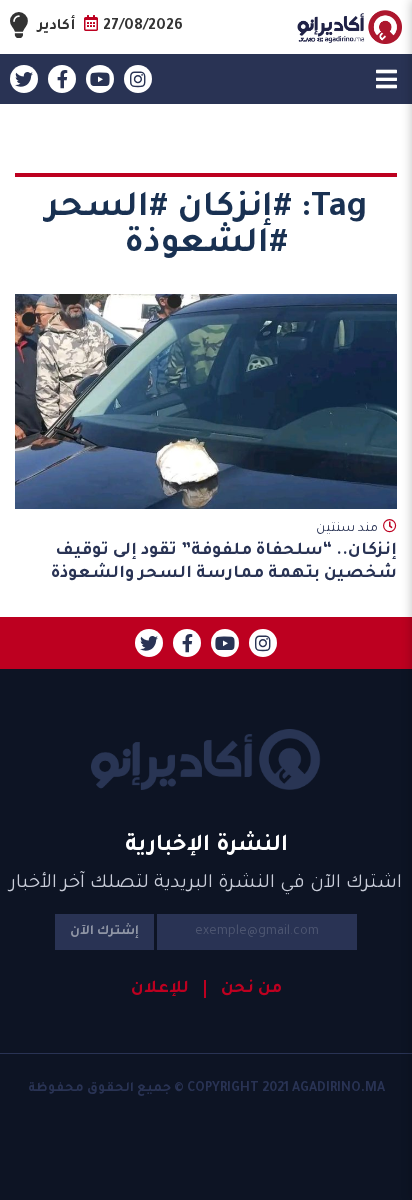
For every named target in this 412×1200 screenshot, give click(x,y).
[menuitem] (243, 989)
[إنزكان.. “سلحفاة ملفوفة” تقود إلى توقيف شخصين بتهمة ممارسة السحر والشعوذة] (206, 401)
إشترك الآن (104, 932)
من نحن (251, 989)
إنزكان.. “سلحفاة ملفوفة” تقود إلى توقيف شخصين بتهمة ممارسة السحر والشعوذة (224, 562)
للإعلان (160, 989)
